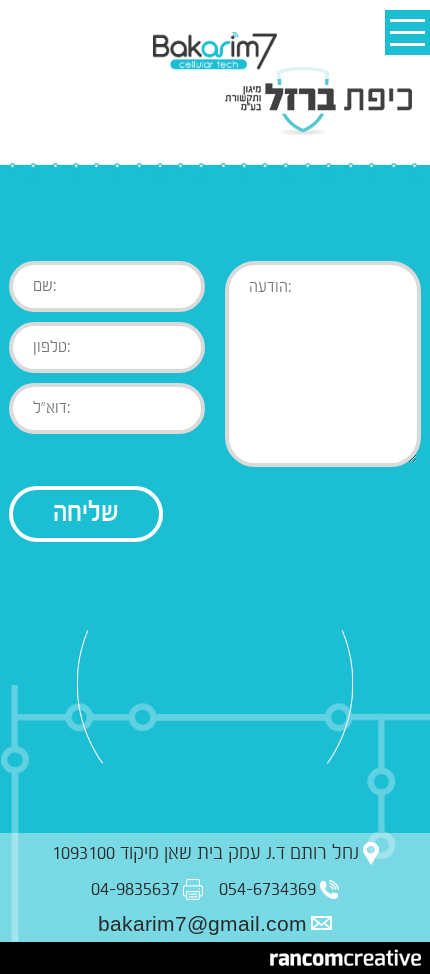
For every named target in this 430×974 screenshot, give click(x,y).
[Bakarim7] (215, 51)
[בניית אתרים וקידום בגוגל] (345, 958)
